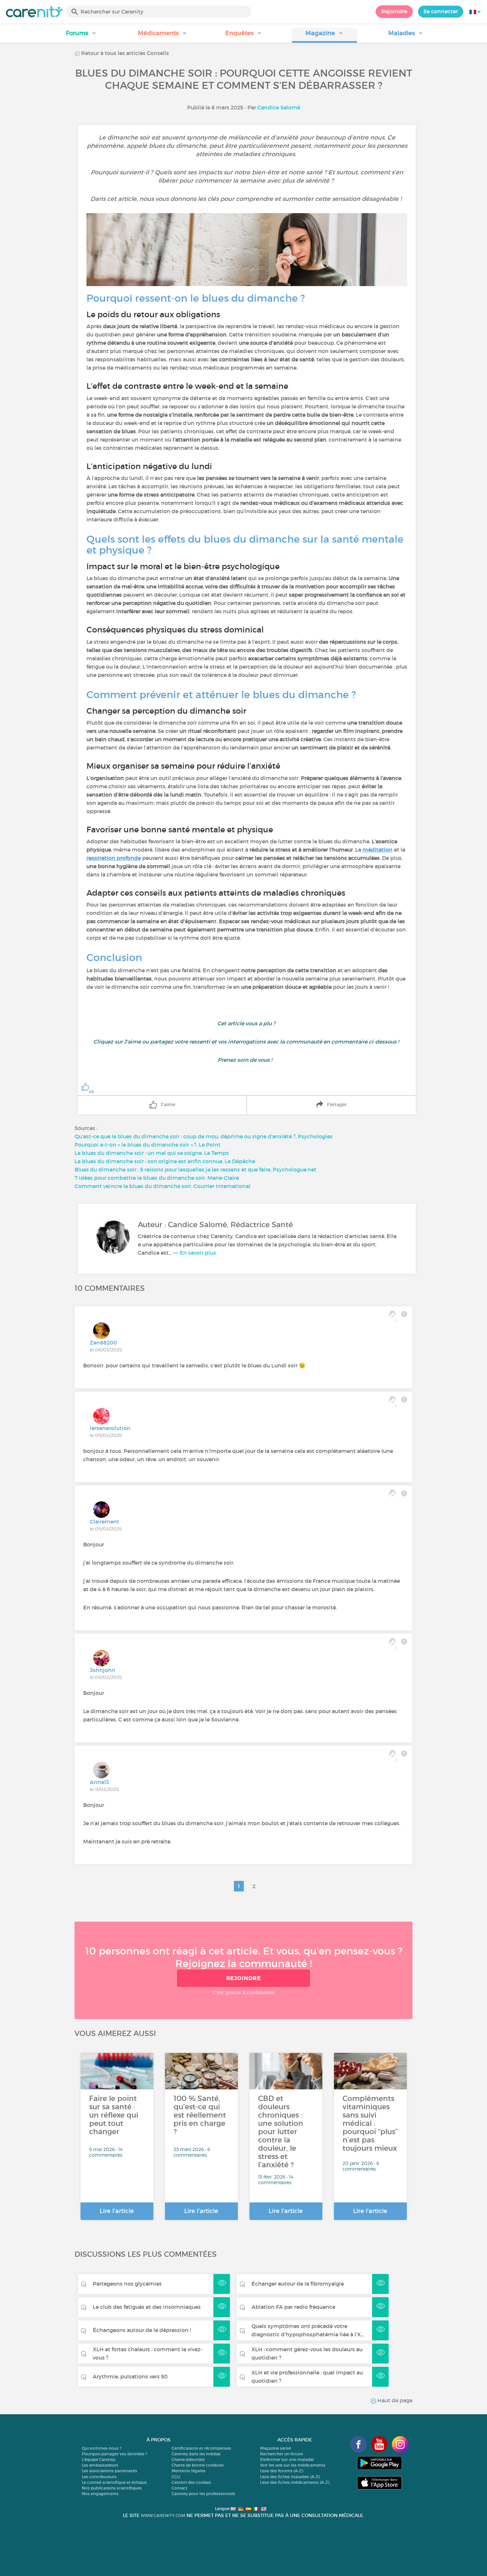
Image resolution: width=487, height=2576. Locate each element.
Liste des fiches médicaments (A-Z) (295, 2482)
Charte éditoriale (188, 2459)
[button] (81, 35)
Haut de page (394, 2400)
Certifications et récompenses (201, 2448)
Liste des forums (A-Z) (282, 2471)
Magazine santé (275, 2448)
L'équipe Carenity (99, 2459)
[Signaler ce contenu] (404, 1314)
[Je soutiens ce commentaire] (392, 1493)
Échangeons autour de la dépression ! (142, 2330)
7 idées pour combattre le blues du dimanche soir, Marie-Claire (157, 1178)
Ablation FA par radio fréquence (293, 2307)
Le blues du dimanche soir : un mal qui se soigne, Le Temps (152, 1153)
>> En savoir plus (194, 1253)
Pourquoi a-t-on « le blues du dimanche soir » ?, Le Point (148, 1145)
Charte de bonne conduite (198, 2465)
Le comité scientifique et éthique (114, 2482)
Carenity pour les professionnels (203, 2494)
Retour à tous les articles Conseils (124, 53)
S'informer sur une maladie (287, 2459)
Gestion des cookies (191, 2482)
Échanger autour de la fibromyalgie (298, 2284)
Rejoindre (394, 11)
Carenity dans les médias (196, 2454)
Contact (180, 2488)
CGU (176, 2477)
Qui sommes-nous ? (102, 2448)
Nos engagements (100, 2494)
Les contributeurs (99, 2477)
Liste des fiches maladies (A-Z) (290, 2477)
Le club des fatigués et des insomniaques (147, 2307)
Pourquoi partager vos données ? (114, 2454)
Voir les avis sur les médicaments (293, 2465)
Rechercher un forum (282, 2454)
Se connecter (441, 11)
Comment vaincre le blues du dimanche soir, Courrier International (162, 1186)
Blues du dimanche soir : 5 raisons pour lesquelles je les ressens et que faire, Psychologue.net (195, 1169)
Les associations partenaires (109, 2471)
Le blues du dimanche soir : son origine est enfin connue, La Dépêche (165, 1161)
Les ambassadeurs (100, 2465)
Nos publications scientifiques (112, 2488)
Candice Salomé (279, 107)
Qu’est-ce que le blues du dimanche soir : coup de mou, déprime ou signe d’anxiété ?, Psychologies (204, 1136)
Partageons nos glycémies (127, 2284)
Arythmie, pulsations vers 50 (130, 2376)
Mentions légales (189, 2471)
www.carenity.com (163, 2516)
